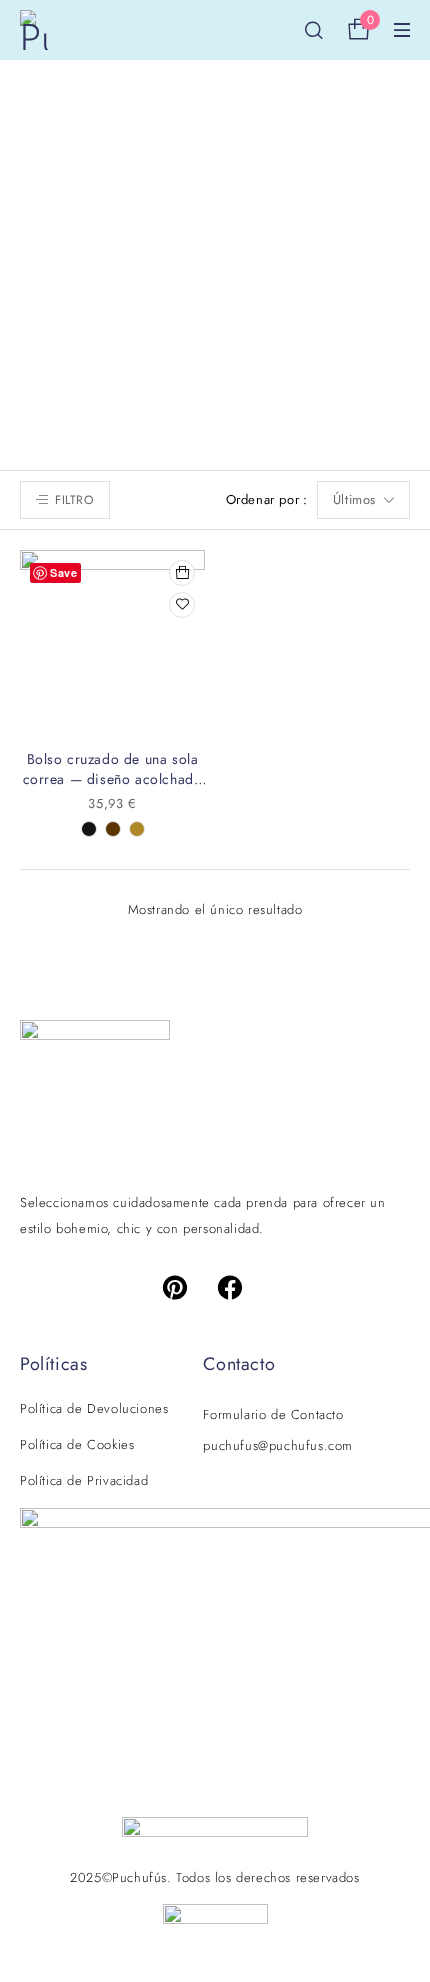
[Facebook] (243, 1287)
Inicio (100, 256)
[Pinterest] (187, 1287)
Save (63, 572)
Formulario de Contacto (273, 1414)
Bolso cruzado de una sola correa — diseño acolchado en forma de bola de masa (113, 779)
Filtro (74, 500)
